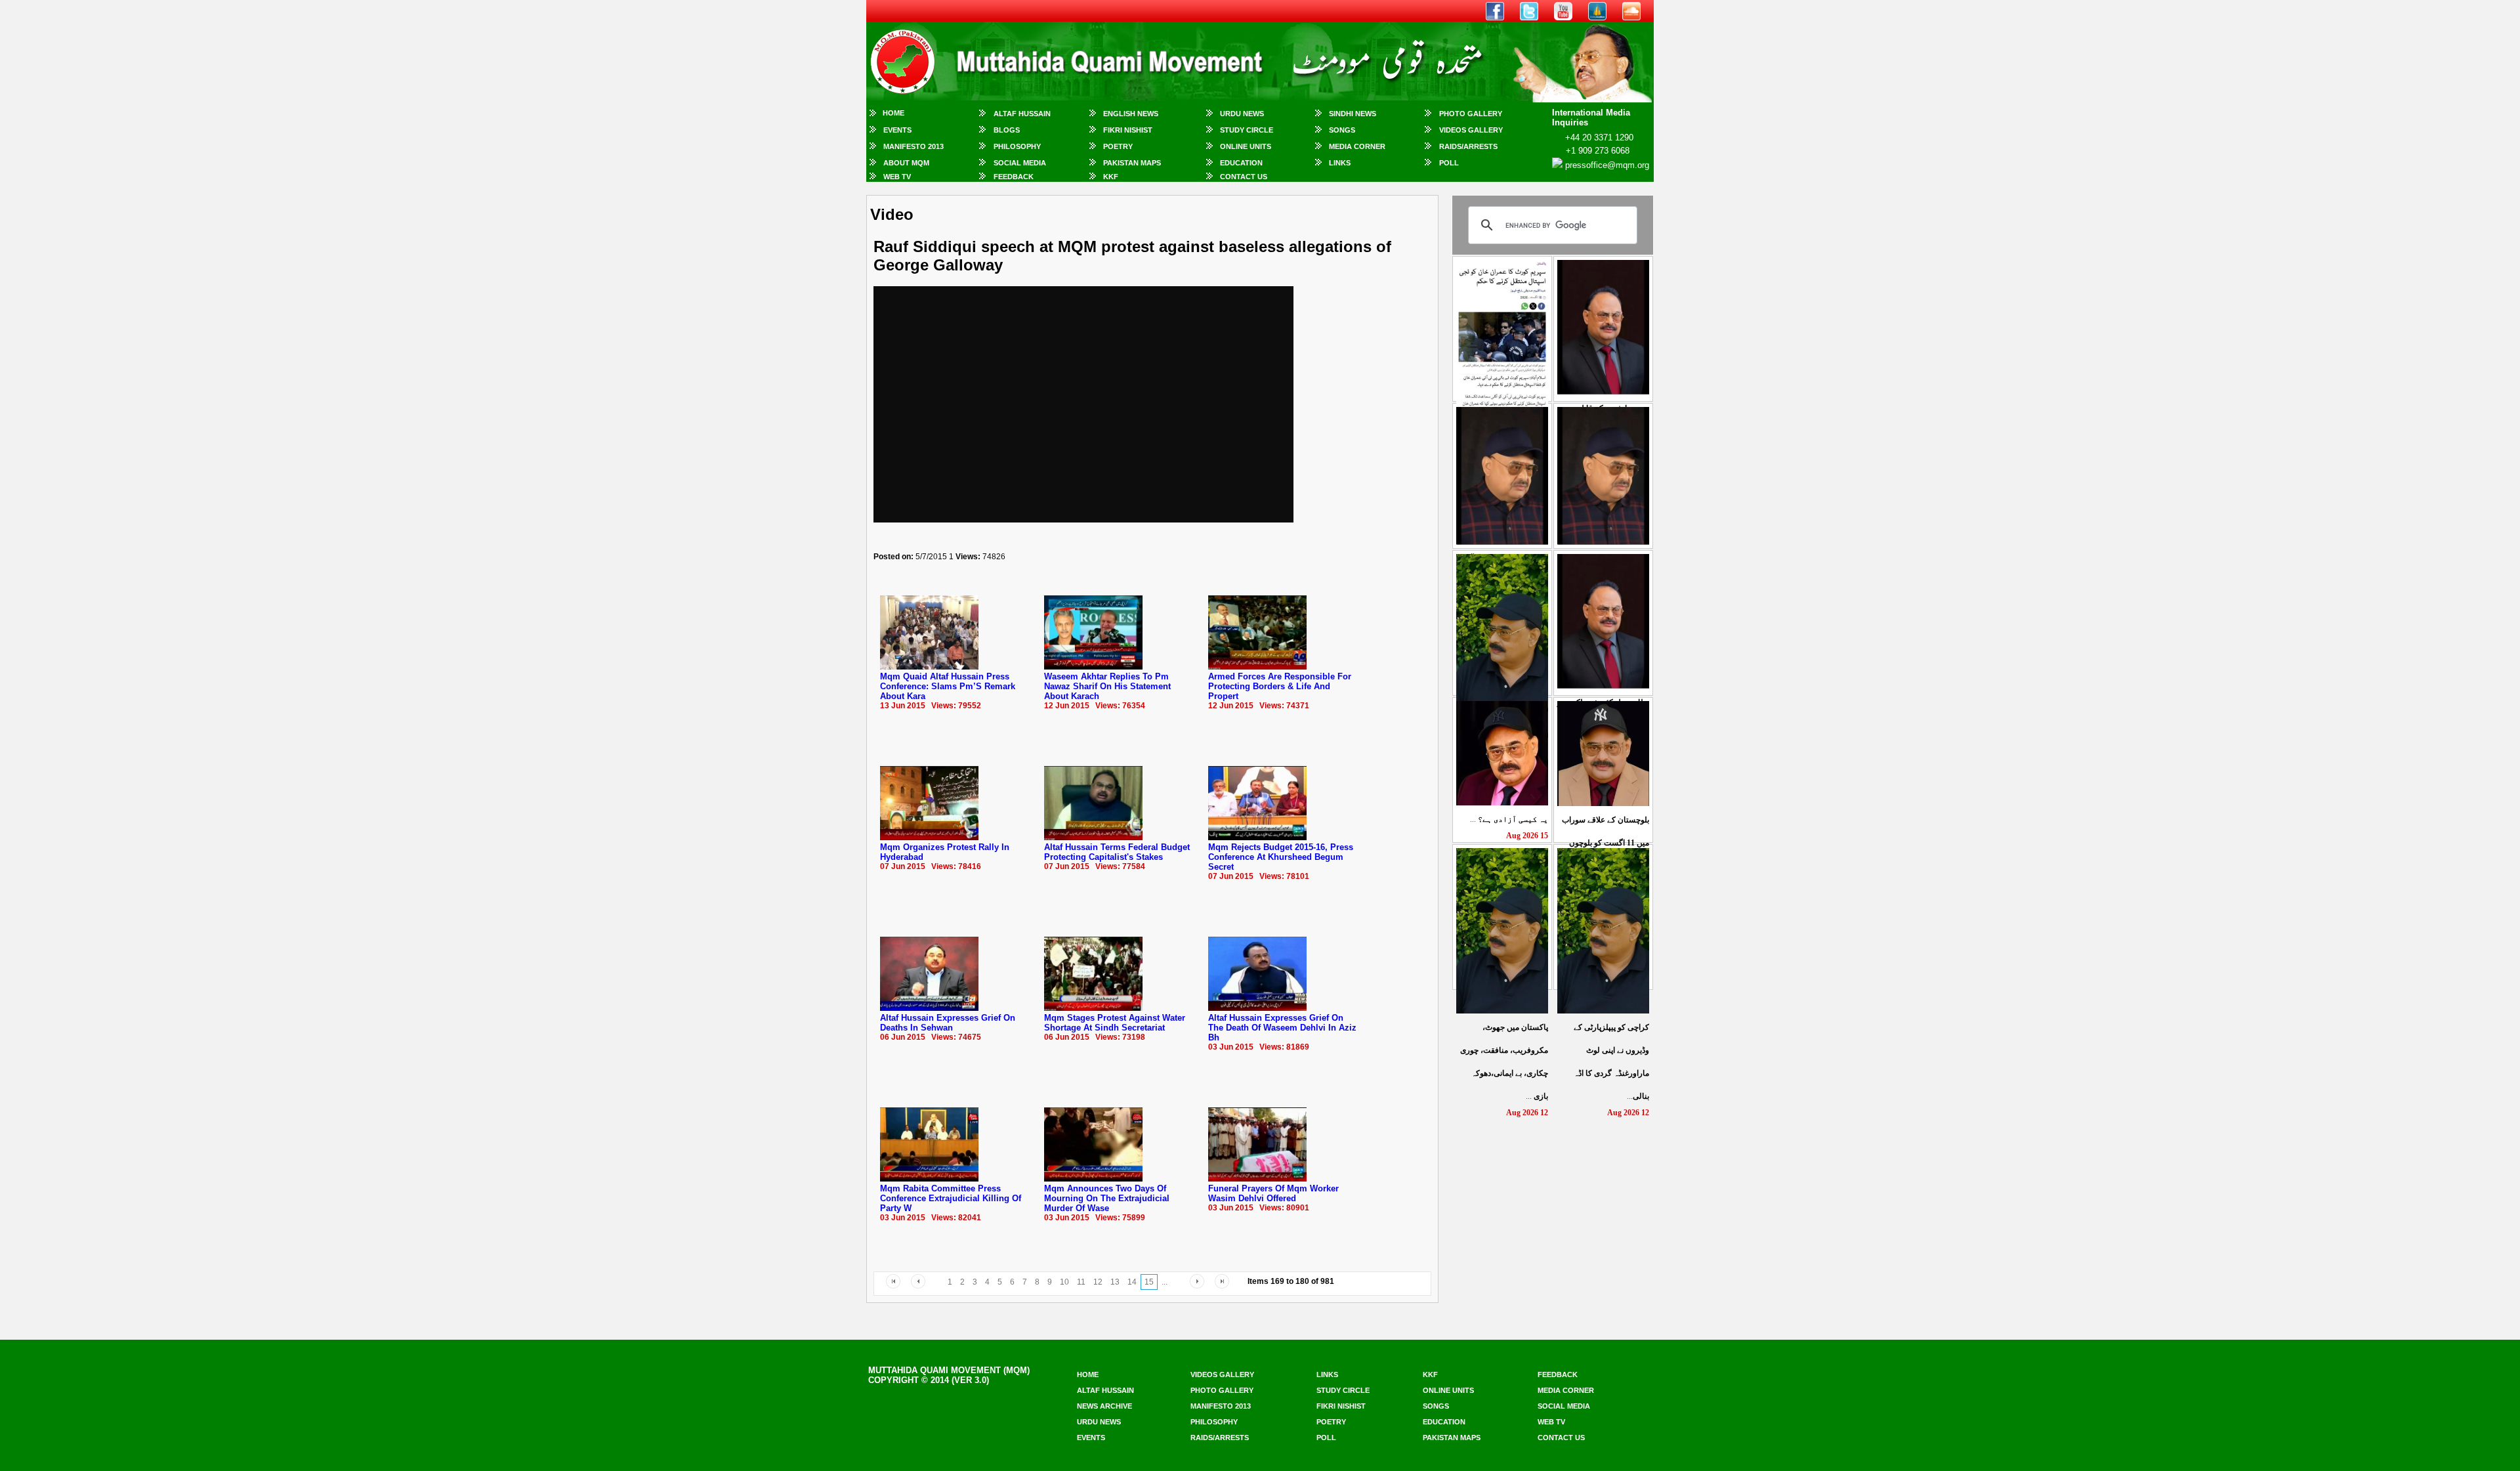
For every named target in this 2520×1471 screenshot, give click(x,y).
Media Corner (1357, 146)
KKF (1111, 177)
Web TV (897, 177)
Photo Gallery (1471, 114)
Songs (1342, 130)
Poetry (1118, 146)
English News (1131, 114)
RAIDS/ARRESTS (1468, 146)
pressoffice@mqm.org (1607, 165)
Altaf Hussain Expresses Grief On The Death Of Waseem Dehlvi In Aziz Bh (1282, 1028)
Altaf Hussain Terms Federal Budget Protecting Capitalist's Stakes (1117, 852)
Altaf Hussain (1022, 114)
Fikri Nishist (1128, 130)
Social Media (1020, 163)
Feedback (1014, 177)
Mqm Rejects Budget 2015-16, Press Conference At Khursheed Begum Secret (1281, 857)
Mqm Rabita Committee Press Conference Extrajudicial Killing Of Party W (951, 1198)
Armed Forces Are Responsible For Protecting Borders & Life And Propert (1280, 686)
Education (1241, 163)
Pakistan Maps (1132, 163)
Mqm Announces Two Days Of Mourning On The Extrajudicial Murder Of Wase (1107, 1198)
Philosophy (1017, 146)
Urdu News (1242, 114)
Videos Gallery (1471, 130)
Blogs (1007, 130)
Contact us (1561, 1438)
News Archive (1104, 1406)
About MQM (906, 163)
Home (893, 113)
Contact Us (1244, 177)
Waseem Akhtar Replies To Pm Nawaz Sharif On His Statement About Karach (1107, 686)
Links (1340, 163)
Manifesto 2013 (913, 146)
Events (897, 130)
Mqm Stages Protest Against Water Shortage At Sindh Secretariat (1115, 1023)
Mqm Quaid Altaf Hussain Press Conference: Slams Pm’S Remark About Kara (948, 686)
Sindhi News (1353, 114)
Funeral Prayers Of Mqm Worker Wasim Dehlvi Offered (1273, 1193)
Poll (1449, 163)
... (1509, 819)
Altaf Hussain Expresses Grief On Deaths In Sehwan (948, 1023)
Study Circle (1247, 130)
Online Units (1246, 146)
